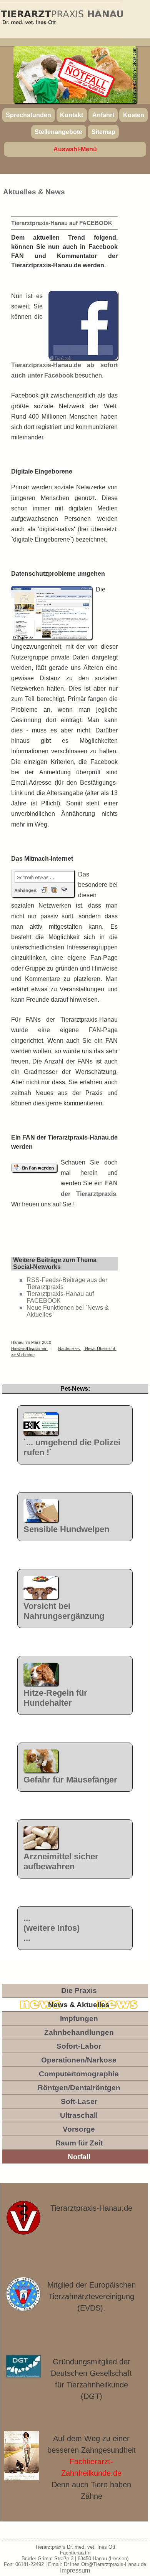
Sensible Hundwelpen (66, 1529)
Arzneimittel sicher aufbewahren (61, 1861)
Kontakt (72, 115)
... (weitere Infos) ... (52, 1928)
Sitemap (103, 132)
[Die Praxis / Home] (23, 2222)
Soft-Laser (79, 2101)
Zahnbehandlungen (79, 2032)
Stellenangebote (58, 132)
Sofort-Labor (79, 2046)
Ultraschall (79, 2115)
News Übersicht (100, 1348)
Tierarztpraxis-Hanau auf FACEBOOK (60, 1297)
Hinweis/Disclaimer (29, 1348)
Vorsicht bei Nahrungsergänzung (64, 1611)
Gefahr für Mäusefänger (70, 1780)
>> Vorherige (23, 1355)
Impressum (75, 2570)
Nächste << (70, 1348)
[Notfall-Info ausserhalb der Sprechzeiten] (87, 78)
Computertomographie (79, 2074)
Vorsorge (79, 2129)
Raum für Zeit (79, 2143)
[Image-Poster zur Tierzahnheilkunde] (22, 2456)
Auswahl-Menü (75, 149)
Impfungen (79, 2019)
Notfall (79, 2157)
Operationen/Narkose (79, 2060)
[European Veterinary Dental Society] (23, 2294)
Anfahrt (103, 115)
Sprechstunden (28, 115)
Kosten (134, 115)
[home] (61, 19)
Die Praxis (79, 1990)
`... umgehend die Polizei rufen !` (72, 1447)
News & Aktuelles (79, 2005)
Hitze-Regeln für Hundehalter (55, 1698)
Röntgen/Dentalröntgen (79, 2088)
